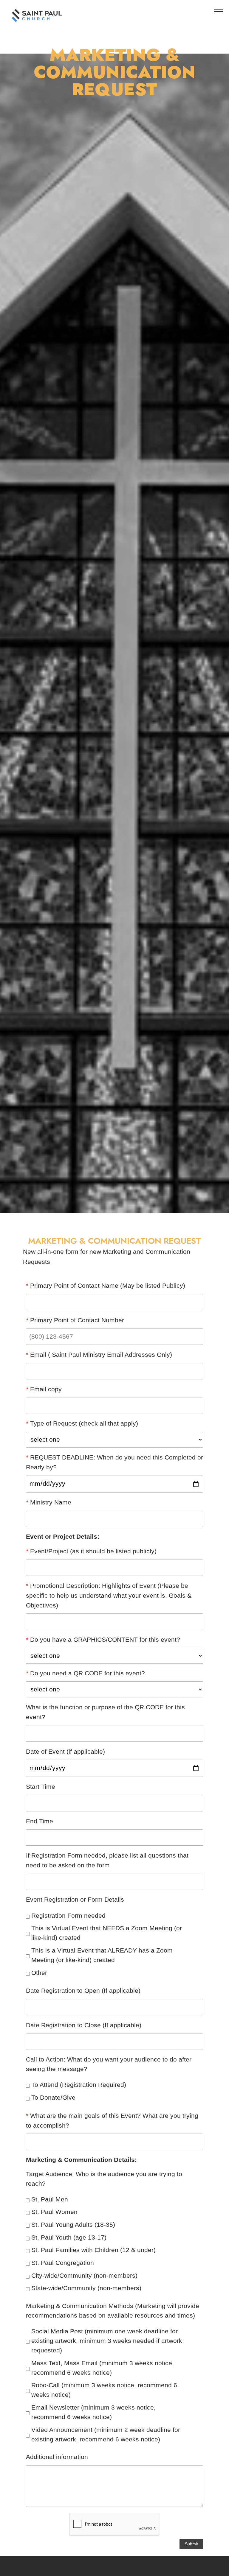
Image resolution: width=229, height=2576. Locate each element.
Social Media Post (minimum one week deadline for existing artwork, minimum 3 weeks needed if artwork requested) (107, 2341)
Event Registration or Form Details (75, 1900)
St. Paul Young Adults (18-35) (73, 2225)
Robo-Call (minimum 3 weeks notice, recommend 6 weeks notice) (104, 2390)
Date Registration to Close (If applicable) (84, 2025)
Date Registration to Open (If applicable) (83, 1991)
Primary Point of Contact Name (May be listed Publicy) (106, 1286)
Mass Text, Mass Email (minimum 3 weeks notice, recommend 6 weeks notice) (103, 2368)
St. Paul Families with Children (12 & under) (93, 2250)
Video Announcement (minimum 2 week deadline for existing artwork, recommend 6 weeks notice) (106, 2435)
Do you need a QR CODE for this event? (85, 1673)
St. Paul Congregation (63, 2263)
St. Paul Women (54, 2212)
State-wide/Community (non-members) (86, 2288)
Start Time (41, 1787)
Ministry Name (49, 1502)
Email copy (44, 1389)
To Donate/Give (53, 2098)
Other (39, 1973)
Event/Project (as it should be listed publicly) (91, 1551)
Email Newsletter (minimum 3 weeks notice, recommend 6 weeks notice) (93, 2412)
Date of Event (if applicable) (65, 1752)
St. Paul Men (50, 2199)
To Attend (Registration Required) (79, 2085)
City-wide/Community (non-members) (84, 2276)
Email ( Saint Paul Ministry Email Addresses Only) (99, 1355)
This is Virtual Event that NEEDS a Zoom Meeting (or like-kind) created (107, 1933)
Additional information (57, 2457)
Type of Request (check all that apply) (82, 1423)
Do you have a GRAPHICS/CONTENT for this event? (103, 1640)
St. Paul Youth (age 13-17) (69, 2237)
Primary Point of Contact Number (75, 1320)
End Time (40, 1821)
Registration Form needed (68, 1916)
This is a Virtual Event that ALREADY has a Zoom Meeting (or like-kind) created (102, 1955)
